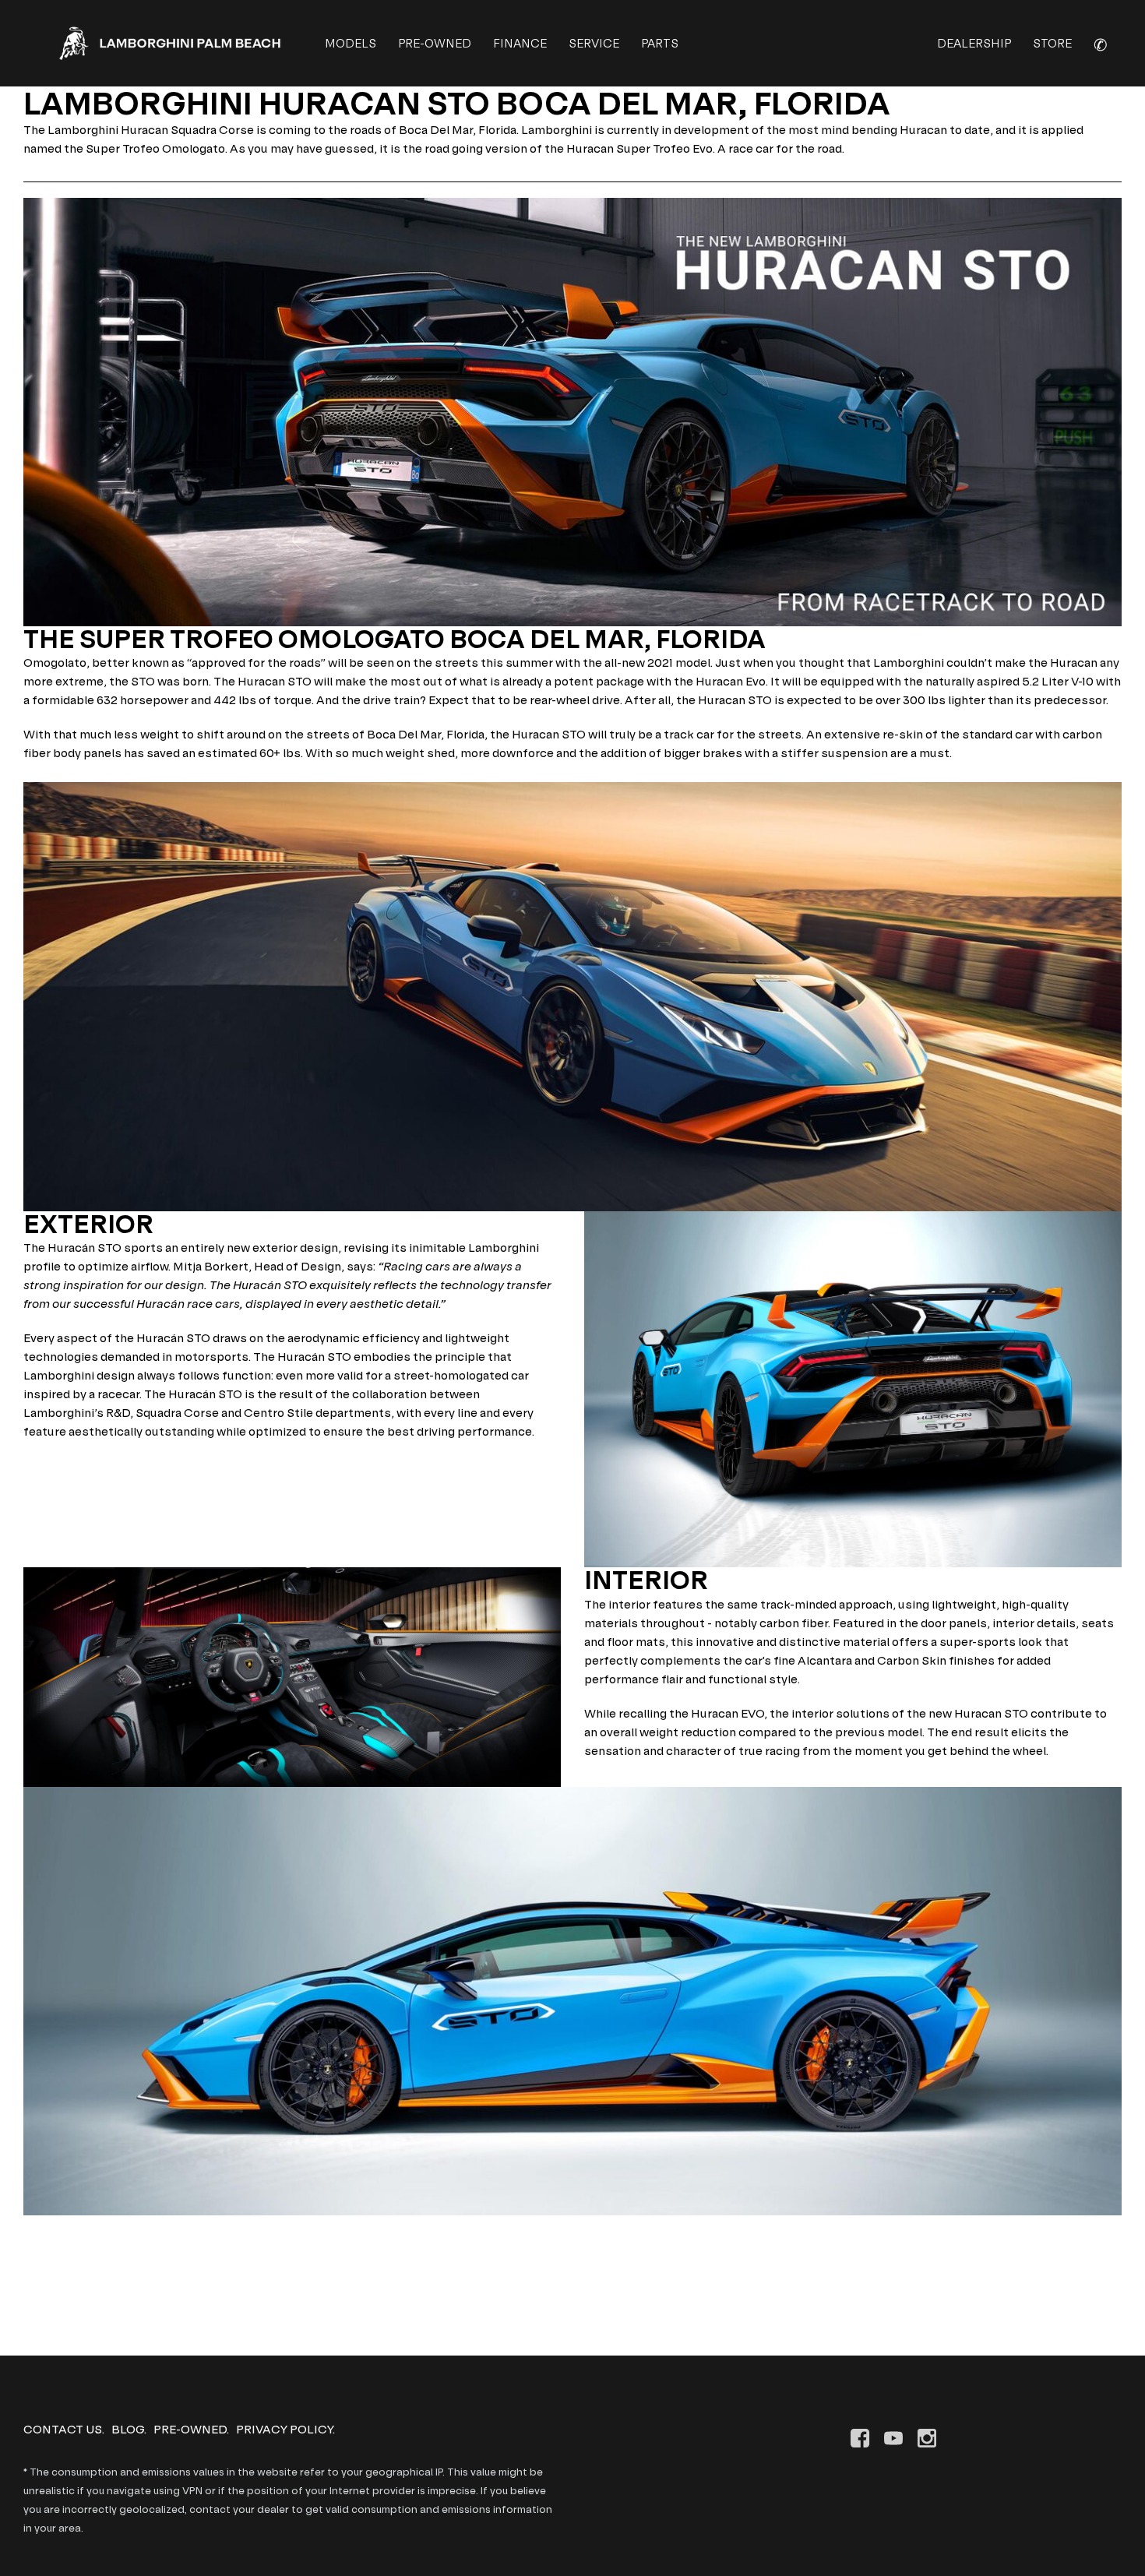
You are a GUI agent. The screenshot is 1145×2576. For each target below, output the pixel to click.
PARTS (660, 43)
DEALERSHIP (974, 43)
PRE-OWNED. (191, 2429)
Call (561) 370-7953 (77, 2270)
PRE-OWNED (435, 43)
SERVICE (594, 43)
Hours (41, 2308)
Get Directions (66, 2326)
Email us (47, 2289)
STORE (1052, 43)
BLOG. (129, 2429)
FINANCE (520, 43)
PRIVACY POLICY (284, 2429)
